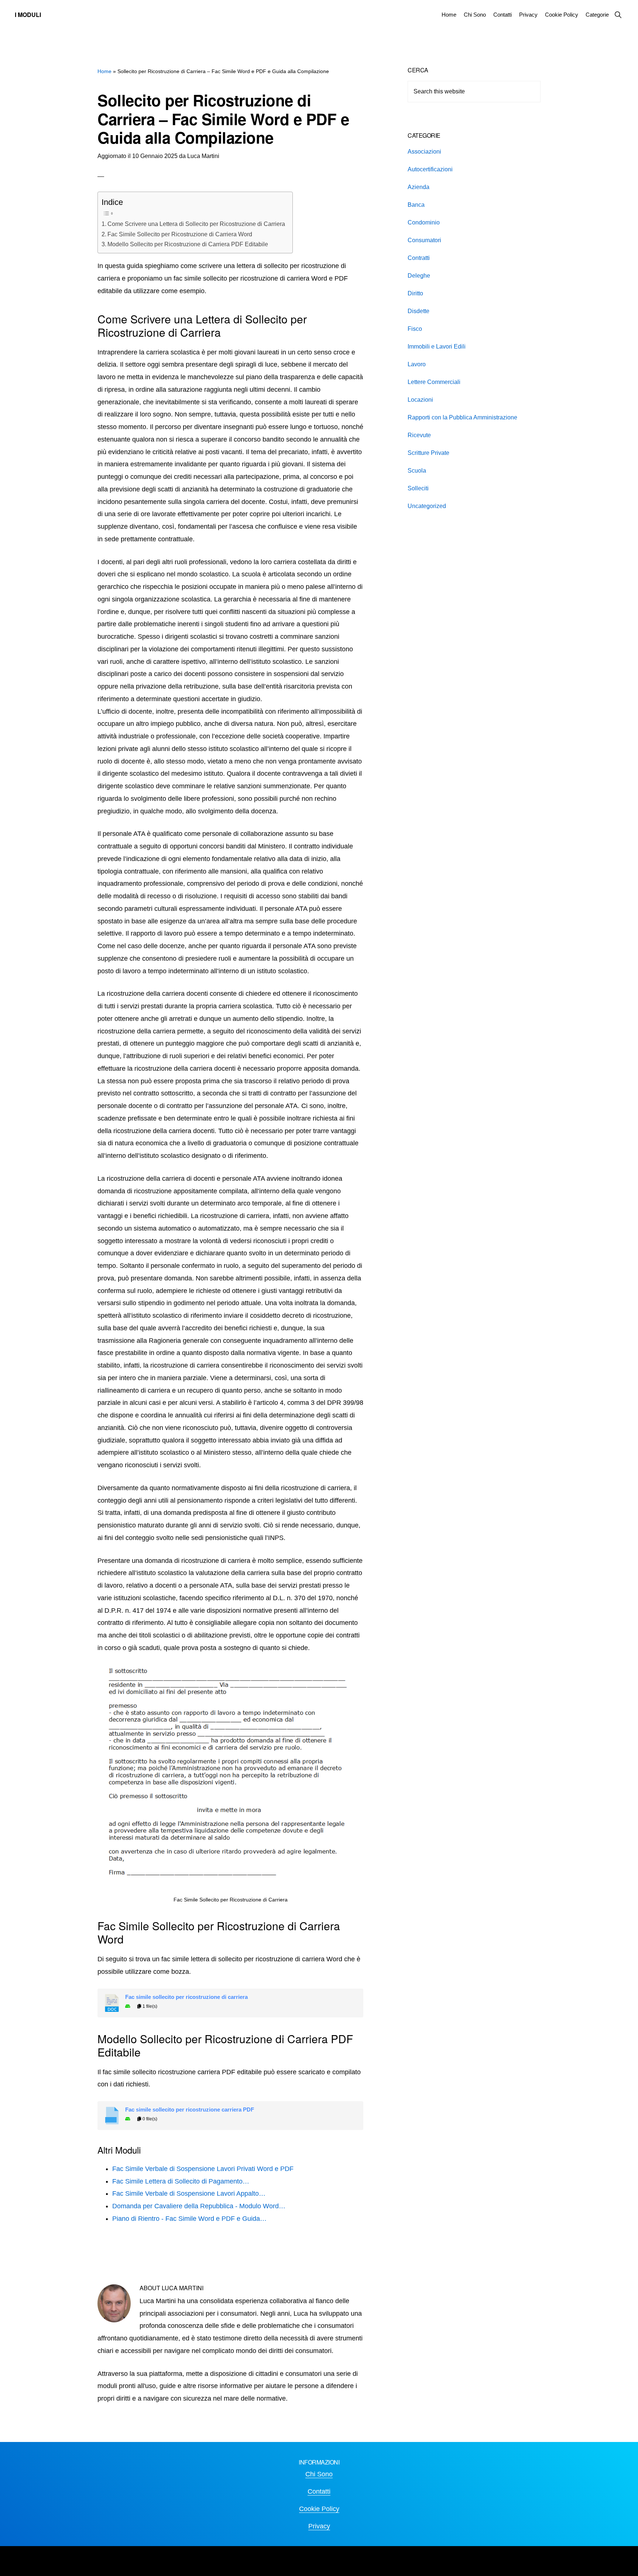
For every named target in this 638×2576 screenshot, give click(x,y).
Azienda (419, 187)
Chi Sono (319, 2474)
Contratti (419, 258)
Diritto (415, 293)
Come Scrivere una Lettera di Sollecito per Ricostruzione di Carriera (196, 224)
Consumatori (424, 240)
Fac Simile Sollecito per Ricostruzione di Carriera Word (180, 234)
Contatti (319, 2491)
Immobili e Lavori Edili (437, 347)
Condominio (424, 222)
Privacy (319, 2526)
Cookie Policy (319, 2509)
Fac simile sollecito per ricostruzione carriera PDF (190, 2110)
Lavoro (417, 364)
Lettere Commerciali (434, 382)
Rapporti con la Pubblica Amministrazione (462, 417)
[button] (618, 15)
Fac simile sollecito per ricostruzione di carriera (186, 1997)
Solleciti (418, 488)
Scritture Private (428, 453)
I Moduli (28, 15)
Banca (416, 205)
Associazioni (424, 152)
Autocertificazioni (430, 169)
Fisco (415, 329)
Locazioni (420, 400)
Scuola (417, 471)
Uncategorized (427, 506)
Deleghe (419, 276)
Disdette (419, 311)
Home (104, 71)
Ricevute (419, 435)
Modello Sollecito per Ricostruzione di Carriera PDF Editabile (188, 244)
